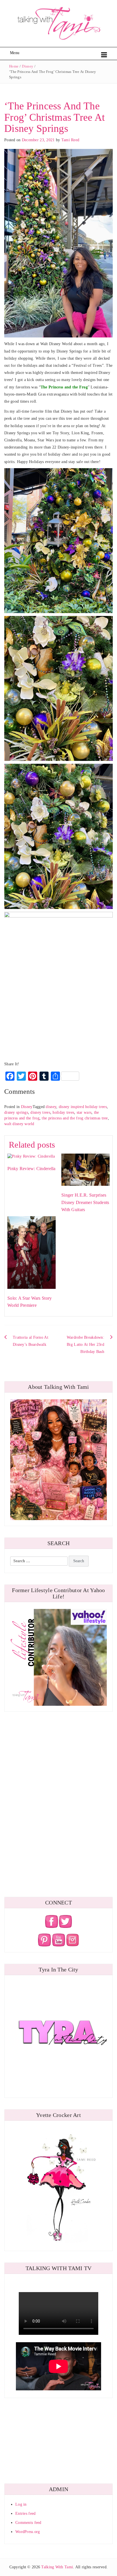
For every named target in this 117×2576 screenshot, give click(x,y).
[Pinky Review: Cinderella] (31, 1156)
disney (51, 1107)
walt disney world (19, 1124)
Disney (28, 66)
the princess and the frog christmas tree (75, 1118)
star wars (84, 1112)
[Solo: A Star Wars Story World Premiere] (32, 1252)
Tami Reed (70, 140)
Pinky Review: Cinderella (32, 1169)
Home (14, 66)
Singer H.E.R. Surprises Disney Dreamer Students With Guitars (85, 1202)
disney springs (16, 1112)
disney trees (40, 1112)
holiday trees (63, 1112)
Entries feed (25, 2513)
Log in (21, 2504)
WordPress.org (28, 2532)
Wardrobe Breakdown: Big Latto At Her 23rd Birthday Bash (85, 1345)
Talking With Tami (57, 2567)
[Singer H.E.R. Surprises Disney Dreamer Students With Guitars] (85, 1169)
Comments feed (28, 2523)
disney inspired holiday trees (83, 1107)
